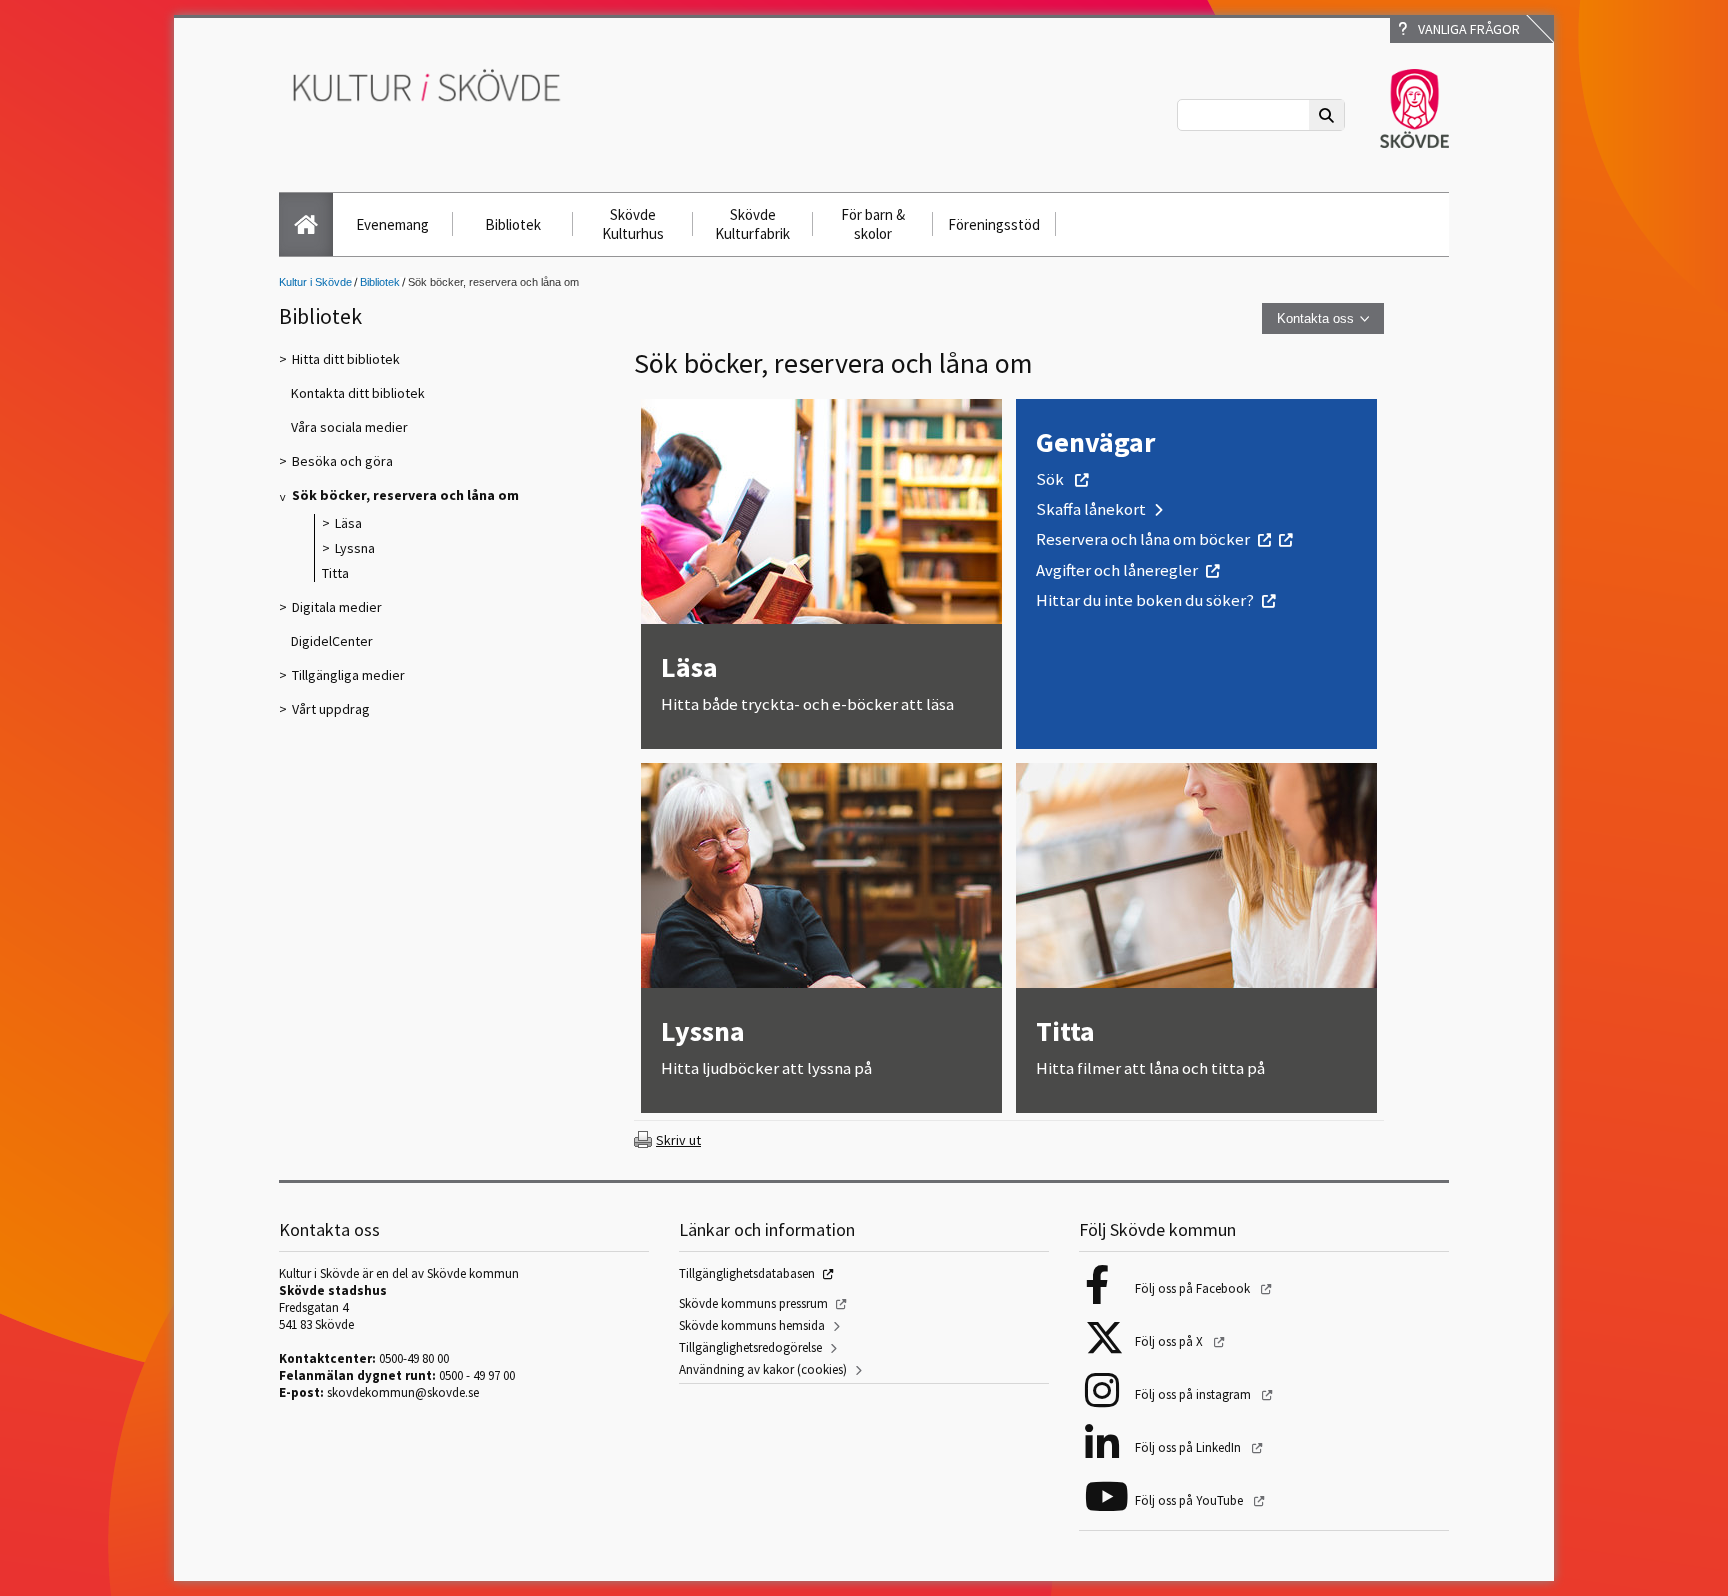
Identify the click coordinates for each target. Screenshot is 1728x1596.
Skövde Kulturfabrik (752, 224)
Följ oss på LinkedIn (1189, 1447)
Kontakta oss (1315, 318)
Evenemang (392, 224)
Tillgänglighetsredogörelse (750, 1347)
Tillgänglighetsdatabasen (747, 1273)
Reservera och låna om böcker (1143, 539)
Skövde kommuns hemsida (752, 1325)
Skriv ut (678, 1140)
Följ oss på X (1170, 1341)
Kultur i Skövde (315, 282)
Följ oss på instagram (1194, 1394)
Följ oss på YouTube (1190, 1500)
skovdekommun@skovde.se (403, 1392)
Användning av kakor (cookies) (763, 1369)
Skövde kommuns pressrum (753, 1303)
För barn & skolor (873, 224)
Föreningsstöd (994, 224)
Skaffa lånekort (1091, 509)
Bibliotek (513, 224)
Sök (1051, 479)
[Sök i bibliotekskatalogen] (1281, 539)
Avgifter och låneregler (1117, 570)
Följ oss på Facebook (1194, 1288)
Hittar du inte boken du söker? (1145, 600)
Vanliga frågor (1466, 29)
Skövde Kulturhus (633, 224)
